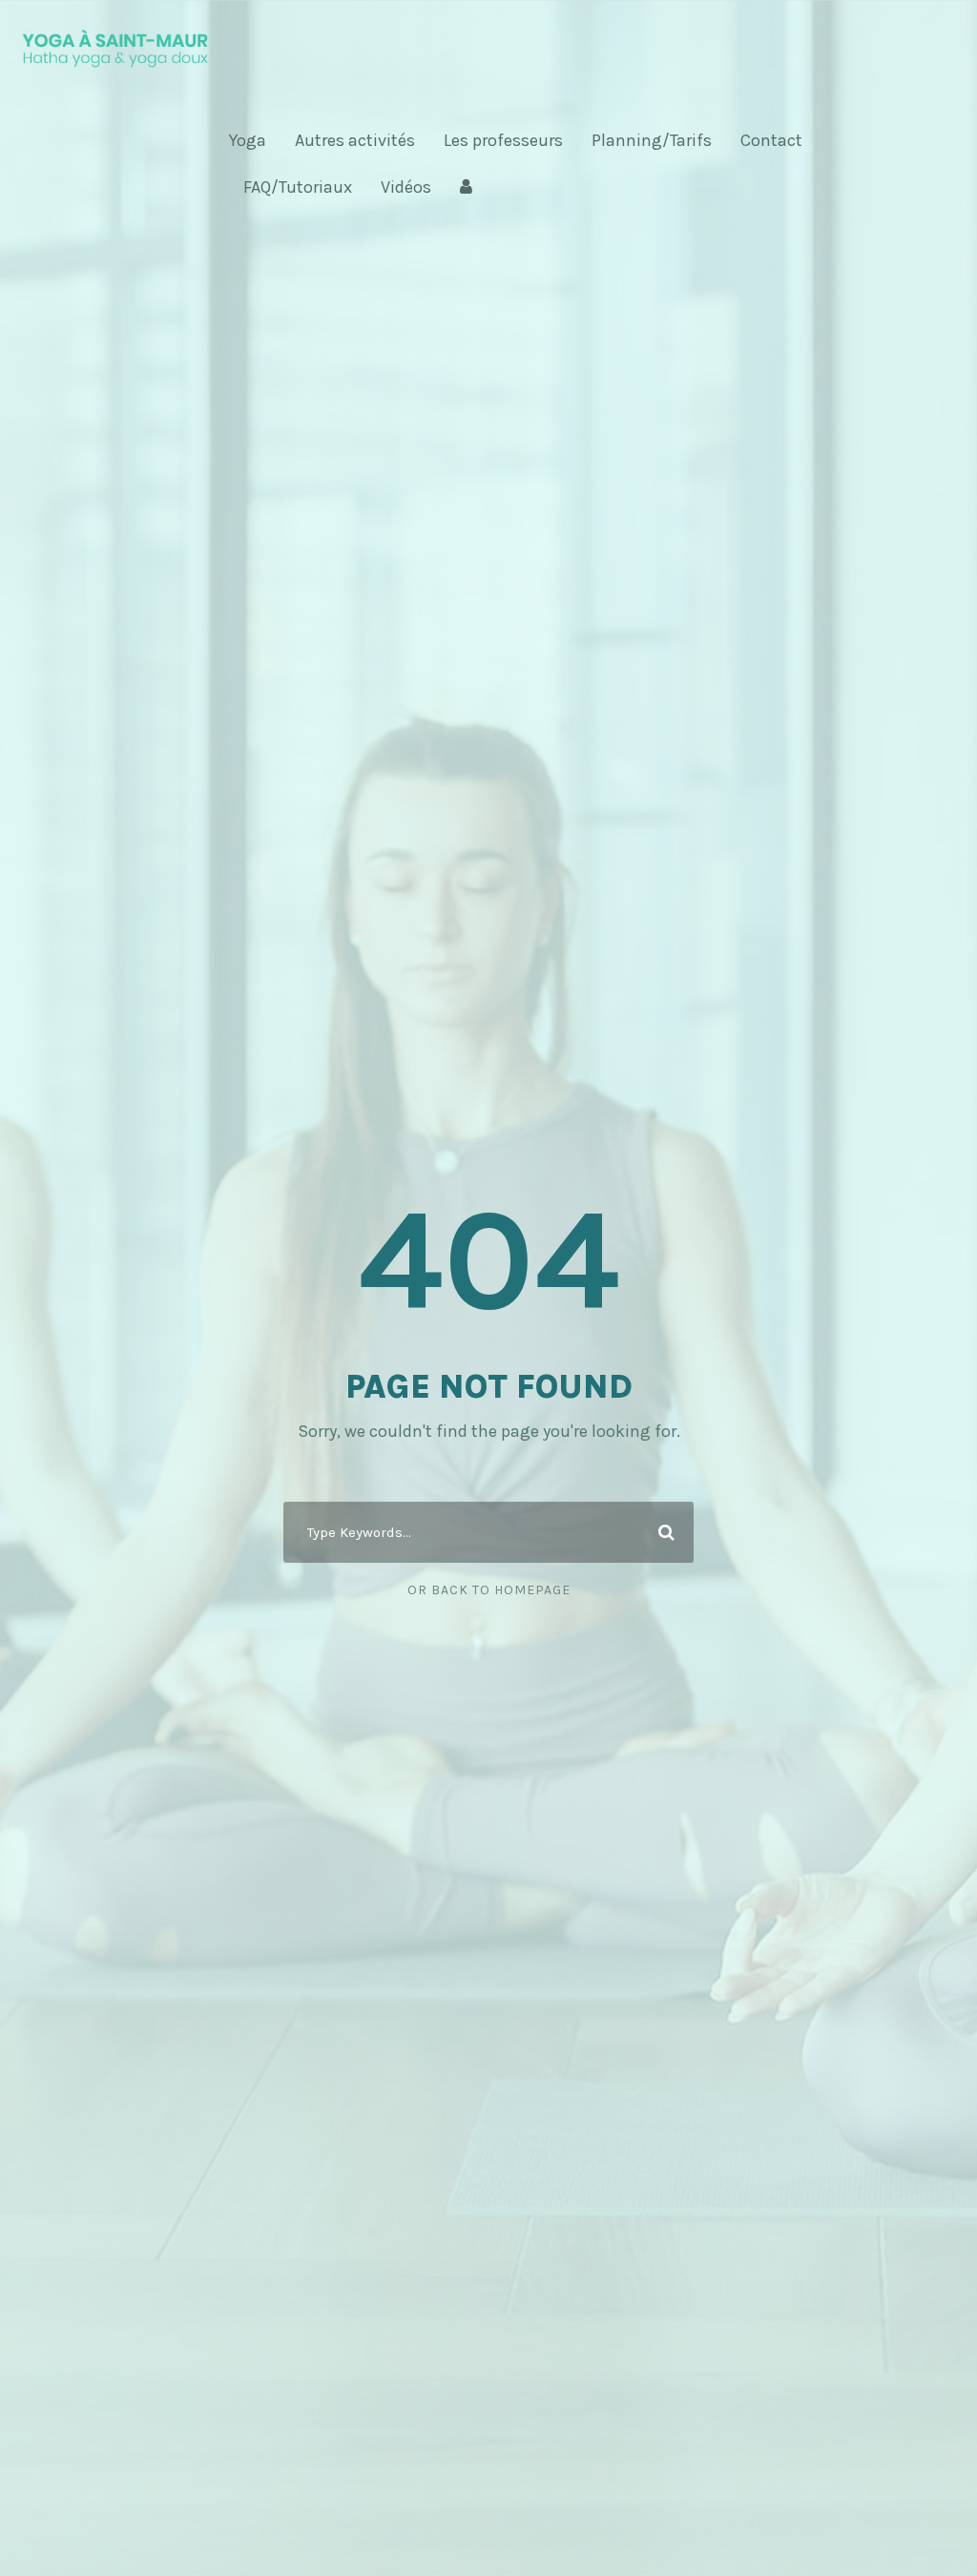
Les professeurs (503, 140)
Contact (771, 140)
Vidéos (406, 187)
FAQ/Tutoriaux (298, 187)
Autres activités (355, 140)
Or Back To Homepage (489, 1590)
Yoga (248, 140)
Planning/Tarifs (652, 140)
